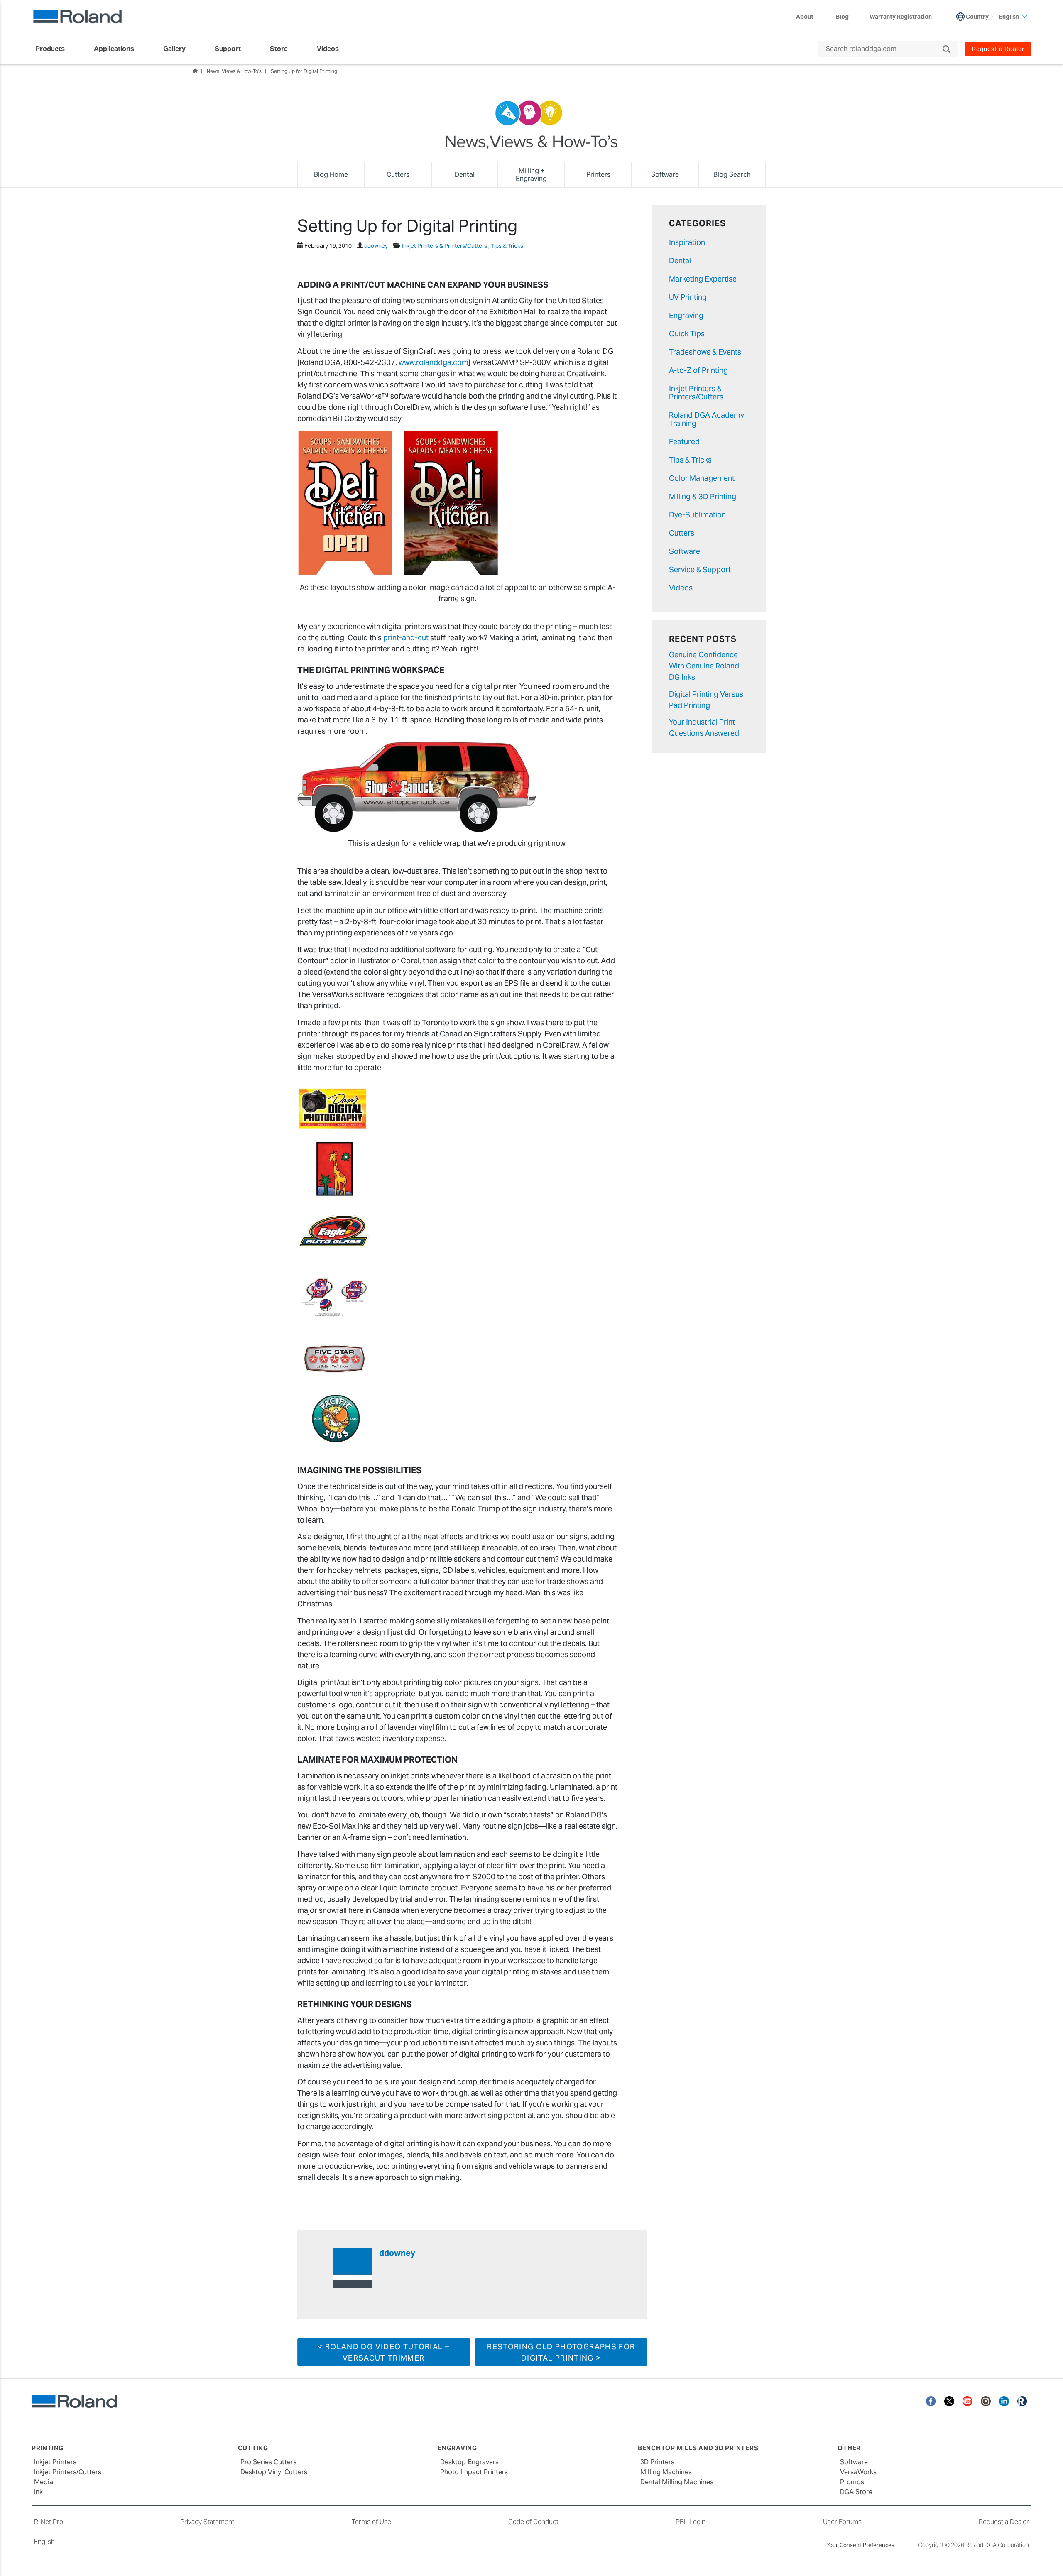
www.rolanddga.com (434, 362)
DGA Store (856, 2492)
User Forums (842, 2522)
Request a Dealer (1004, 2522)
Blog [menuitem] (842, 17)
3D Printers (657, 2462)
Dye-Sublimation (697, 515)
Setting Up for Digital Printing (304, 71)
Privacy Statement (207, 2522)
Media (44, 2482)
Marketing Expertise (703, 279)
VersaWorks (858, 2472)
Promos (852, 2482)
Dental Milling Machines (677, 2482)
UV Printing (688, 297)
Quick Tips (687, 334)
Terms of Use (371, 2522)
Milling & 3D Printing (703, 496)
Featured (684, 442)
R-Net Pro (49, 2522)
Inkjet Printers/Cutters (68, 2472)
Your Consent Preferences (860, 2545)
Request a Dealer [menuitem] (998, 49)
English (44, 2542)
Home (195, 71)
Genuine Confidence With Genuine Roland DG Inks (704, 666)
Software (685, 551)
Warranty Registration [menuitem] (901, 17)
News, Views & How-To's (234, 71)
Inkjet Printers (55, 2462)
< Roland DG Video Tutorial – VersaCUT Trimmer (383, 2352)
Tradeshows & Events (705, 352)
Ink (38, 2492)
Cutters (682, 533)
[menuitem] (54, 49)
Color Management (702, 478)
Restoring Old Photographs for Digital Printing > (561, 2352)
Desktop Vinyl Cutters (274, 2472)
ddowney (376, 246)
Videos (681, 588)
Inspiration (687, 242)
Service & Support (700, 569)
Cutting (253, 2448)
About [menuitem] (805, 17)
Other (849, 2448)
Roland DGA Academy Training (707, 419)
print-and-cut (406, 638)
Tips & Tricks (507, 246)
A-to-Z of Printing (698, 370)
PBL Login (691, 2522)
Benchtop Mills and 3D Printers (698, 2448)
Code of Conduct (533, 2522)
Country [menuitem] (977, 17)
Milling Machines (666, 2472)
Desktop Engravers (469, 2462)
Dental (680, 261)
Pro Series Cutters (268, 2462)
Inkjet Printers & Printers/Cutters (444, 246)
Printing (48, 2448)
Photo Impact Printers (474, 2472)
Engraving (686, 315)
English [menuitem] (1009, 17)
